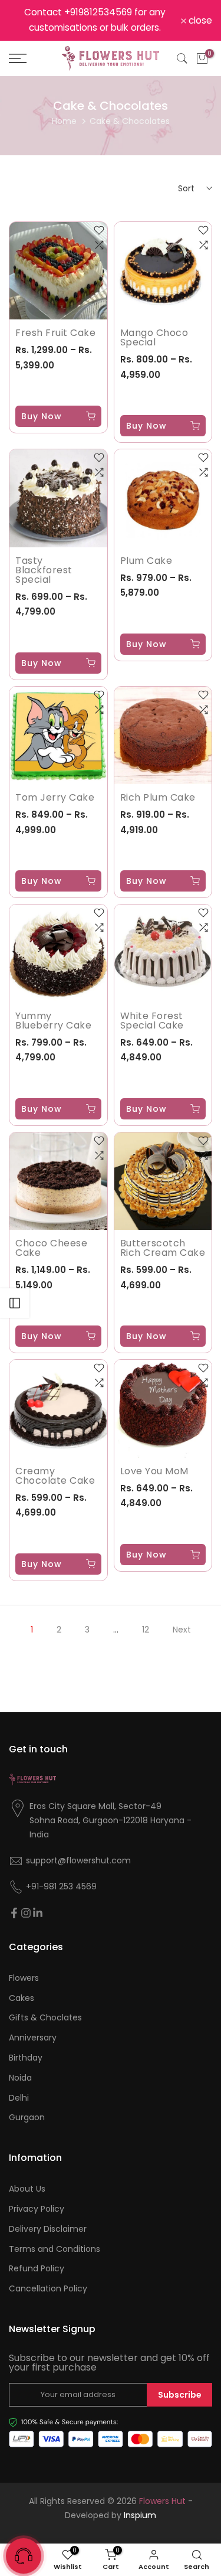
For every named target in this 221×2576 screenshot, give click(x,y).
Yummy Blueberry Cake (53, 1021)
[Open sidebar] (15, 1303)
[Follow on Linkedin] (38, 1913)
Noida (20, 2078)
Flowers (24, 1978)
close (199, 21)
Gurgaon (27, 2118)
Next (182, 1630)
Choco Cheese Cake (51, 1248)
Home (64, 121)
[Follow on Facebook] (14, 1913)
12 (146, 1630)
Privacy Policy (37, 2209)
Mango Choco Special (154, 337)
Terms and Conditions (55, 2249)
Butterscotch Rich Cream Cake (163, 1248)
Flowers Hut (162, 2501)
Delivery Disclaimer (48, 2229)
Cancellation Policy (48, 2289)
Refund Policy (37, 2269)
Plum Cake (146, 561)
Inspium (140, 2515)
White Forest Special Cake (152, 1021)
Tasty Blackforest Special (44, 570)
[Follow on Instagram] (26, 1913)
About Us (27, 2189)
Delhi (19, 2098)
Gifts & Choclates (45, 2018)
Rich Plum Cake (158, 797)
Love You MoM (154, 1471)
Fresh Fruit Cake (55, 333)
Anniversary (33, 2038)
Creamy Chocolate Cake (55, 1476)
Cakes (22, 1998)
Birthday (26, 2058)
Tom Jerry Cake (55, 797)
